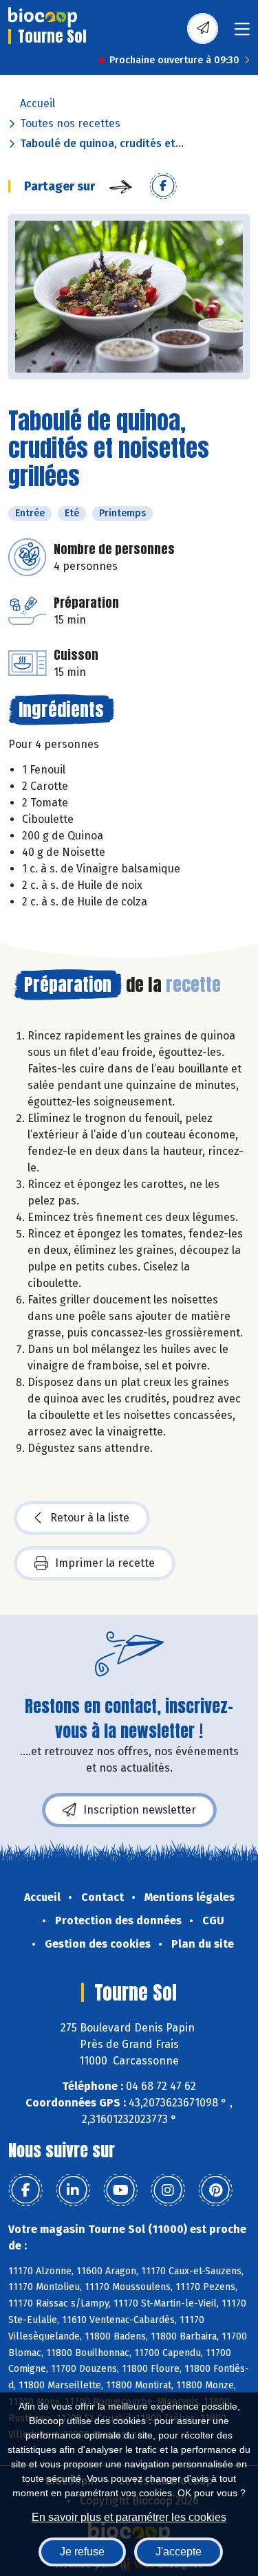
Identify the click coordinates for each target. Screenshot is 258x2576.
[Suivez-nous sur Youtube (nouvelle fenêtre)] (120, 2190)
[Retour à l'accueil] (43, 17)
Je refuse (82, 2552)
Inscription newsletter (140, 1810)
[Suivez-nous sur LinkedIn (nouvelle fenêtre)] (73, 2190)
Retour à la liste (90, 1518)
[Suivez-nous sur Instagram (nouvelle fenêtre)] (168, 2190)
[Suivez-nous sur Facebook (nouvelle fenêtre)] (25, 2190)
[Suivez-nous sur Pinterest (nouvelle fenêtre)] (215, 2190)
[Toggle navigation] (242, 33)
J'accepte (179, 2552)
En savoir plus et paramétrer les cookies (129, 2517)
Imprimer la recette (105, 1563)
